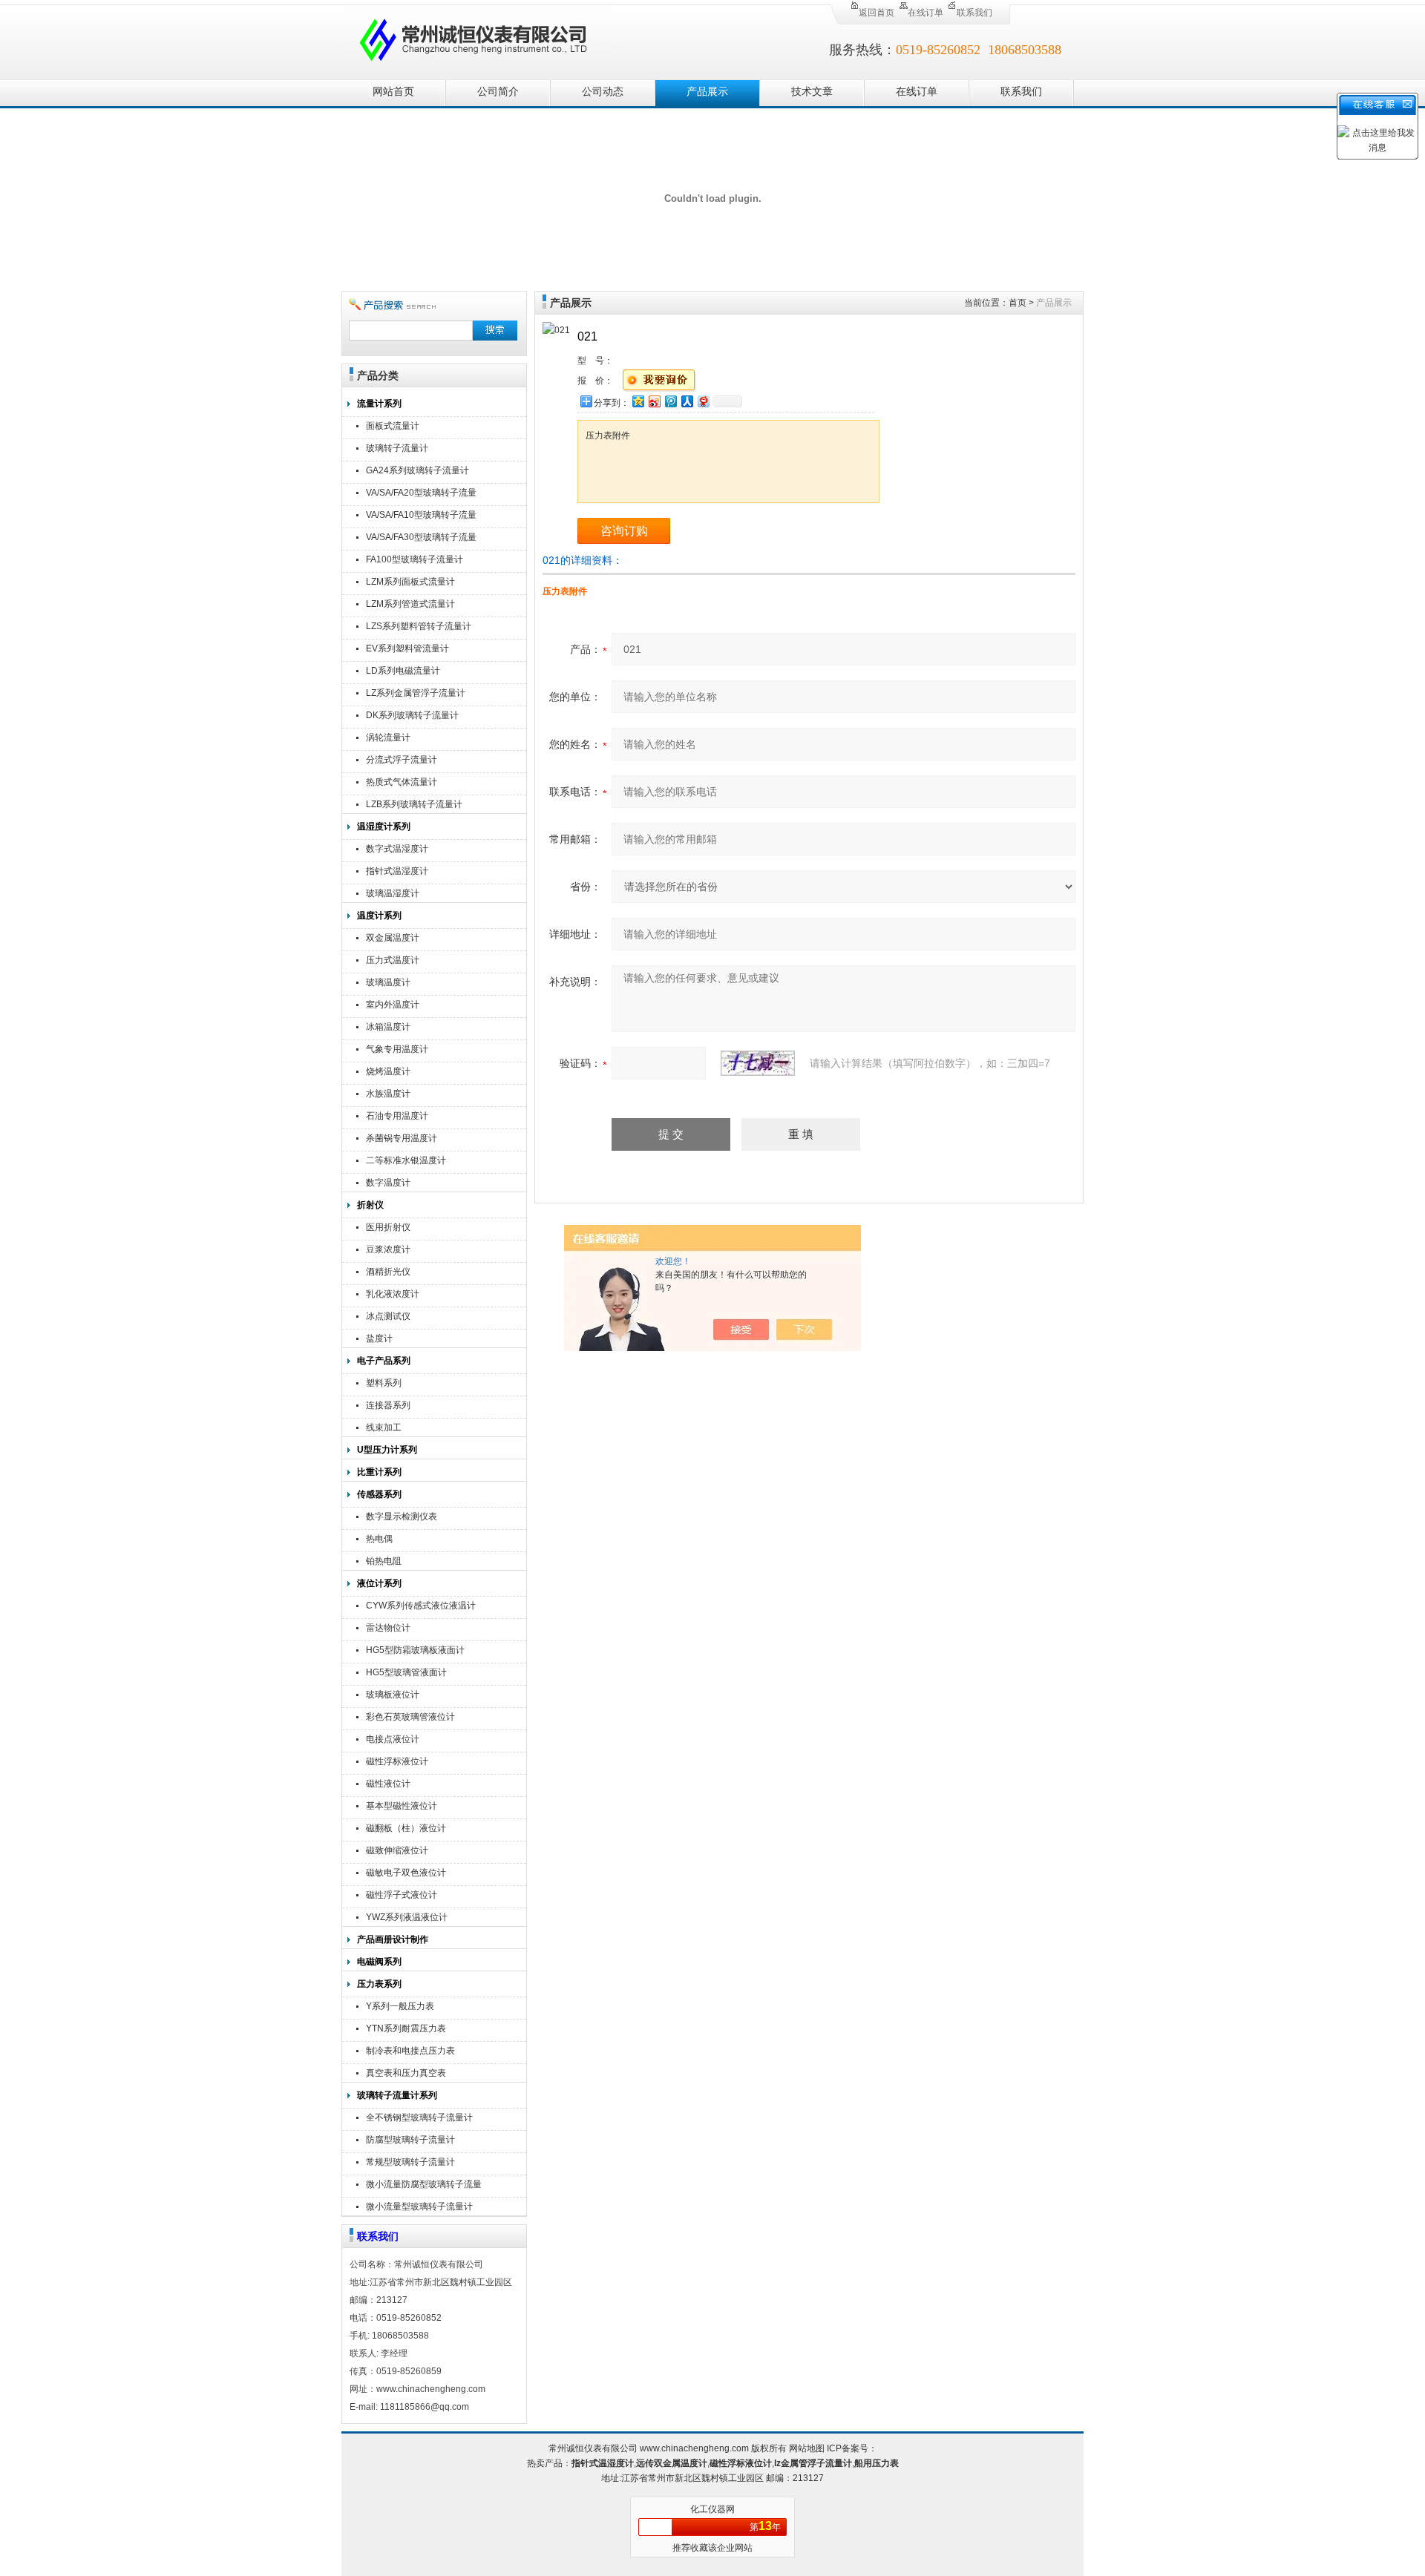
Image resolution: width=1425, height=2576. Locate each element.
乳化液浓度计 (393, 1294)
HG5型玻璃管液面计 (406, 1672)
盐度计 (379, 1338)
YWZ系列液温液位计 (407, 1917)
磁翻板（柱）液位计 (406, 1828)
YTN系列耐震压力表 (406, 2028)
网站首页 (393, 92)
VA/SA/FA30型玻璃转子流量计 (421, 539)
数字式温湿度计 (397, 849)
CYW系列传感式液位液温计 (421, 1606)
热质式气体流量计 (402, 782)
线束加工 (384, 1427)
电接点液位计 (393, 1739)
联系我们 (974, 13)
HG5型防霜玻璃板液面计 (415, 1650)
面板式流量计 (393, 426)
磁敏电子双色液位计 (406, 1873)
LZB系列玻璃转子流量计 (414, 804)
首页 (1018, 303)
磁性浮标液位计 (397, 1761)
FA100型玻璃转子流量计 (415, 559)
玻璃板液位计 (393, 1695)
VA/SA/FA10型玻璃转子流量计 (421, 517)
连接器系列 (388, 1405)
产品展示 (707, 92)
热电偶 (379, 1539)
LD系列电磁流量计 (403, 671)
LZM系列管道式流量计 (410, 604)
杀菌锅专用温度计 (402, 1138)
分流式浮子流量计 (402, 760)
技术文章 (812, 92)
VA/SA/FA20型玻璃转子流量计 (421, 494)
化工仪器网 (712, 2509)
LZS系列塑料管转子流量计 (419, 626)
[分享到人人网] (687, 401)
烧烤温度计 (388, 1071)
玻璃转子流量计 (397, 448)
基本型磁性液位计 (402, 1806)
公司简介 (498, 92)
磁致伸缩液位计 (397, 1850)
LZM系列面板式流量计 (410, 582)
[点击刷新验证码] (758, 1063)
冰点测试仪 (388, 1316)
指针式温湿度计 (397, 871)
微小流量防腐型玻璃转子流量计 (424, 2186)
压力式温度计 (393, 960)
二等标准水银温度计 (406, 1160)
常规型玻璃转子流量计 (410, 2162)
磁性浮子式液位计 (402, 1895)
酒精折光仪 (388, 1272)
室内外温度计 (393, 1005)
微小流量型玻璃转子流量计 (419, 2207)
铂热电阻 (384, 1561)
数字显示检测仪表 (402, 1517)
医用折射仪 (388, 1227)
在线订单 (926, 13)
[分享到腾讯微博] (670, 401)
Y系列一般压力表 (400, 2006)
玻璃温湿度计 (393, 893)
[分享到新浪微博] (654, 401)
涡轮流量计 (388, 737)
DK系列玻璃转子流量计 (412, 715)
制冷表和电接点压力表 (410, 2051)
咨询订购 (624, 531)
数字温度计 (388, 1183)
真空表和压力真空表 (406, 2073)
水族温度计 (388, 1094)
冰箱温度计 (388, 1027)
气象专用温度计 (397, 1049)
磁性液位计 (388, 1784)
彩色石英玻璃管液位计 (410, 1717)
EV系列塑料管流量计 (407, 648)
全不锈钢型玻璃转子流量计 (419, 2117)
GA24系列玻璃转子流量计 (417, 470)
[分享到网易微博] (703, 401)
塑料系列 (384, 1383)
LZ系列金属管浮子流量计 (416, 693)
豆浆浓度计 (388, 1249)
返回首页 (877, 13)
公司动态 (603, 92)
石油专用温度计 (397, 1116)
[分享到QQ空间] (638, 401)
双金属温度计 (393, 938)
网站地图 (807, 2448)
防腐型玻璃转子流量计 (410, 2140)
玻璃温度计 (388, 982)
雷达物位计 (388, 1628)
